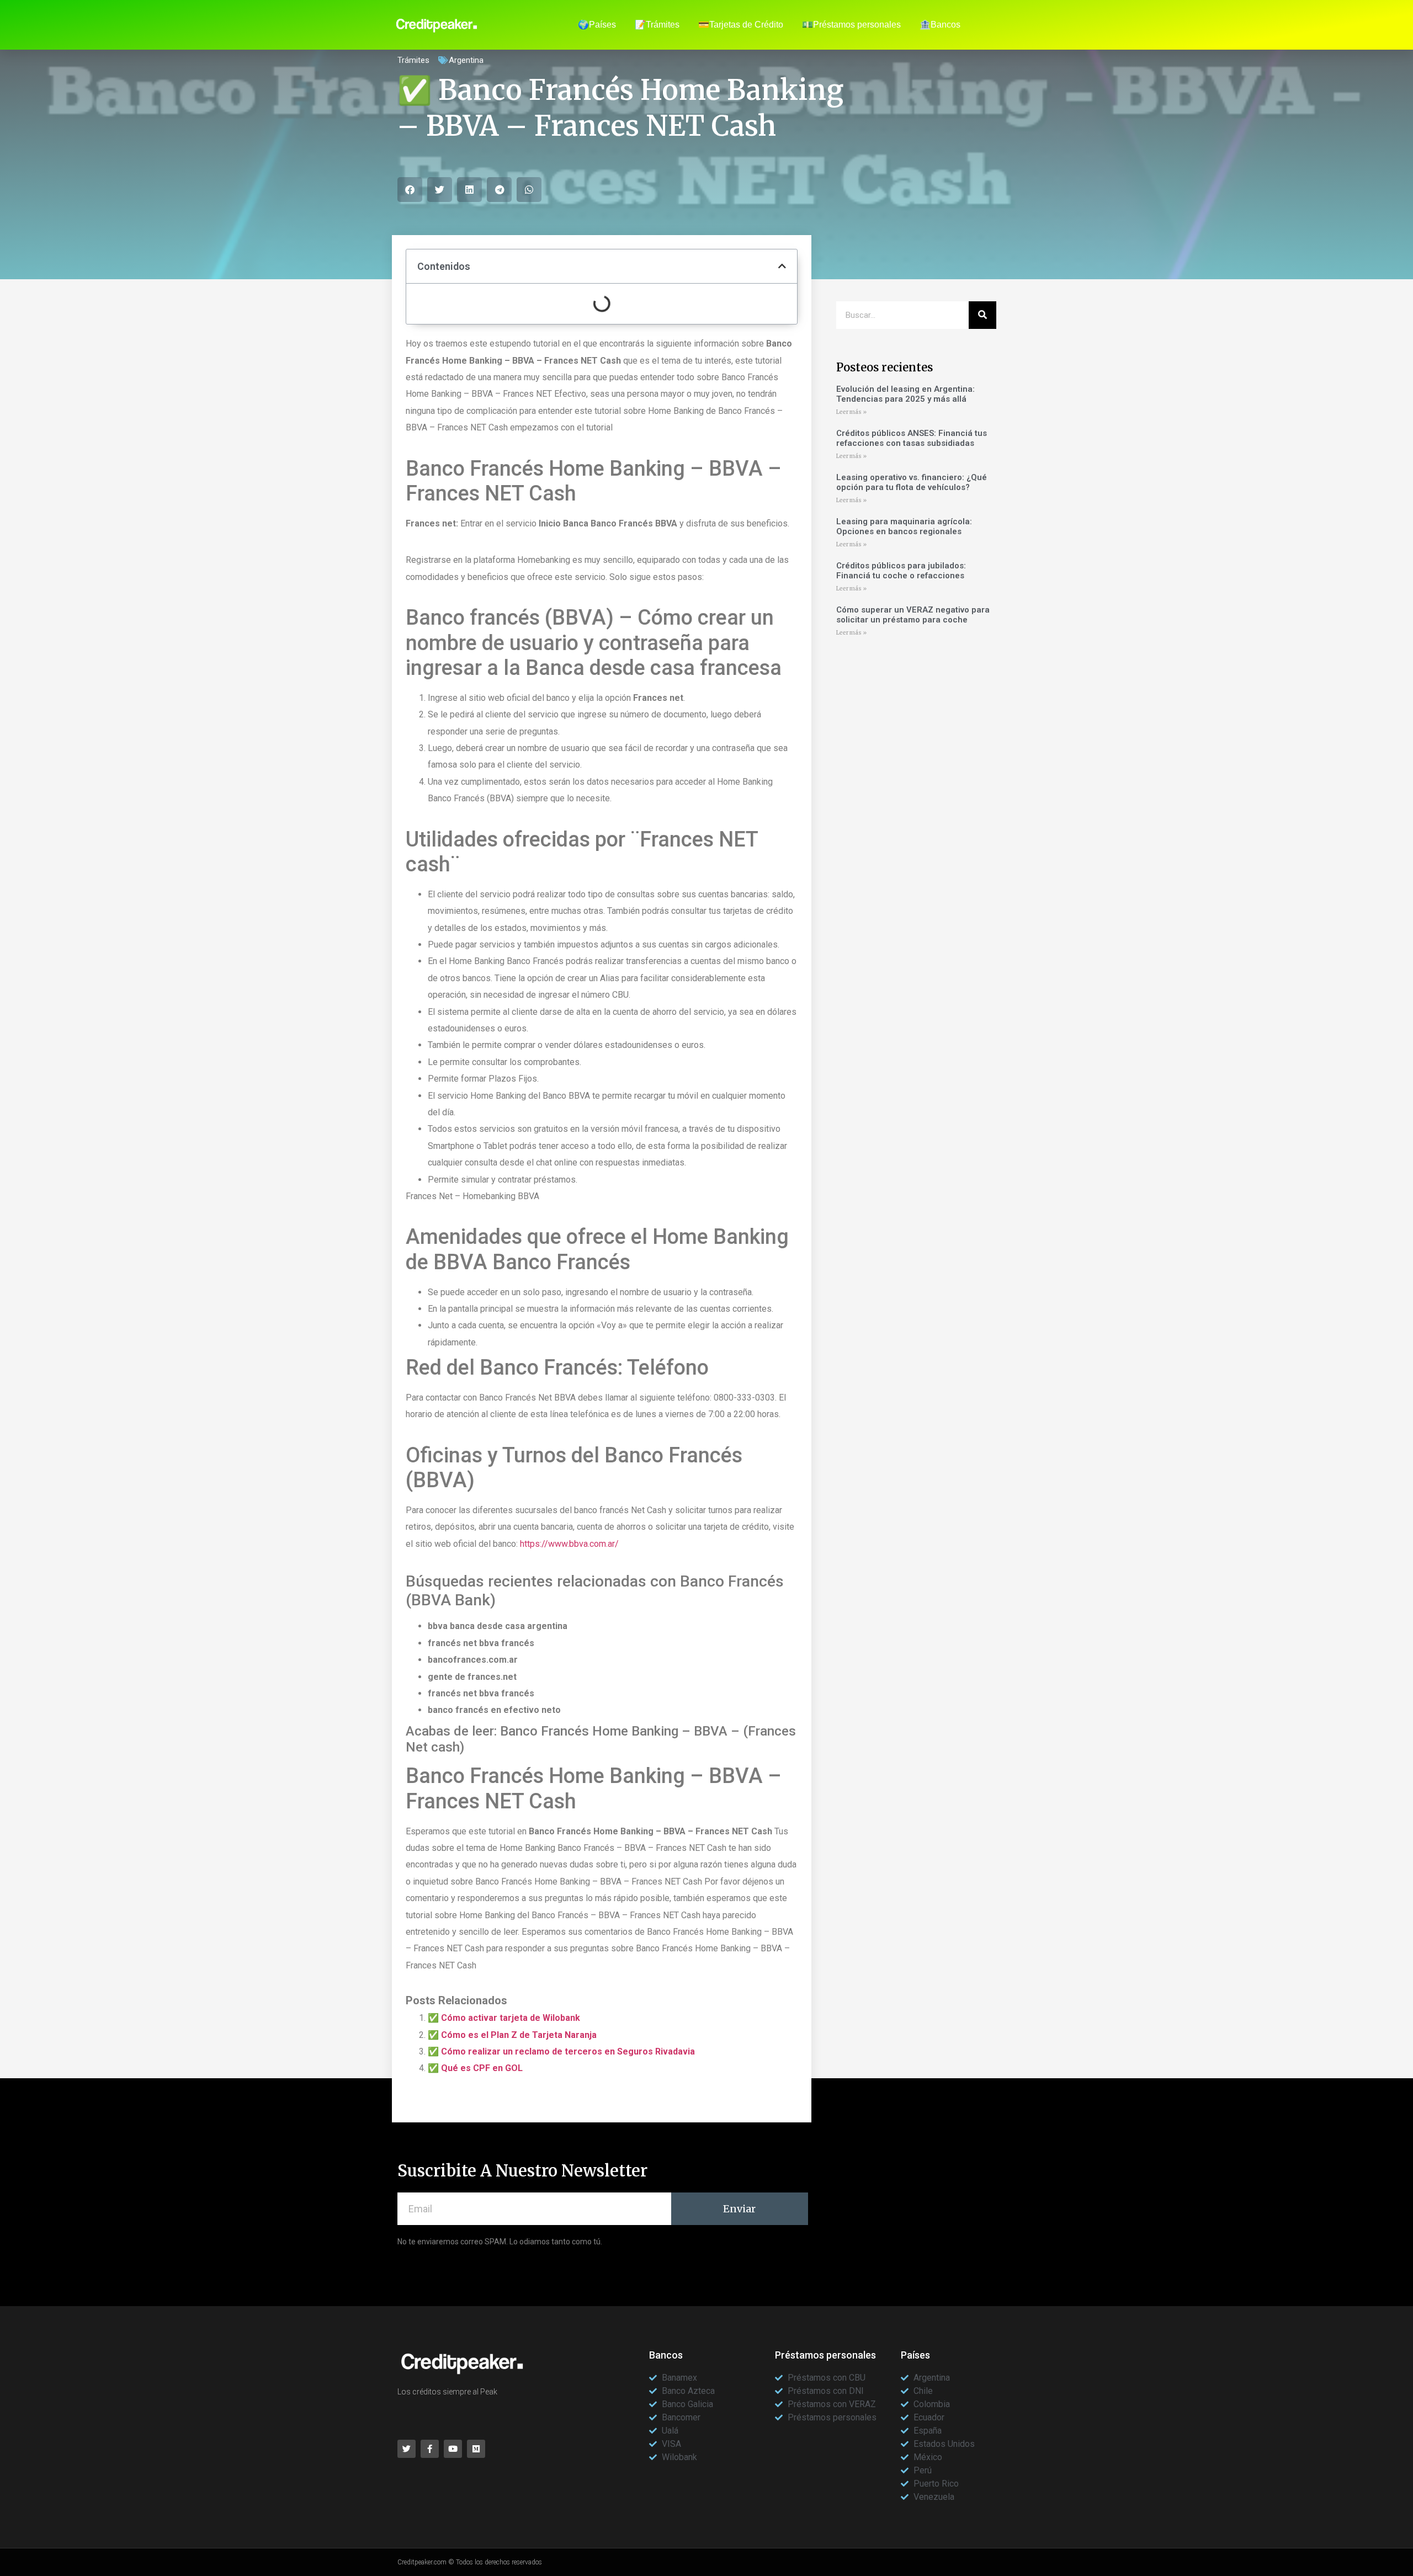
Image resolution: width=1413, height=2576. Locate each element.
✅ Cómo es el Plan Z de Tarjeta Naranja (512, 2035)
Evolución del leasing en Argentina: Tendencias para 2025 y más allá (905, 394)
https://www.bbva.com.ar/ (569, 1544)
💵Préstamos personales (851, 25)
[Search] (982, 315)
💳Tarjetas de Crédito (741, 25)
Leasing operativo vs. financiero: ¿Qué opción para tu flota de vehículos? (912, 482)
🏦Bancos (940, 25)
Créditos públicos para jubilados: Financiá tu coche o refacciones (901, 571)
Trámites (413, 60)
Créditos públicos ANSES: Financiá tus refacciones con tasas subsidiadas (912, 438)
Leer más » (851, 412)
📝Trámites (657, 25)
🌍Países (597, 25)
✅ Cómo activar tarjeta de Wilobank (504, 2018)
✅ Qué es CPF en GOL (475, 2068)
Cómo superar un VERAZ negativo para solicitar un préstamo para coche (913, 615)
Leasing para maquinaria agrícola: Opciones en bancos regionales (904, 526)
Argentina (466, 60)
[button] (410, 190)
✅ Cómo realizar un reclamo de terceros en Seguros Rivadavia (561, 2051)
